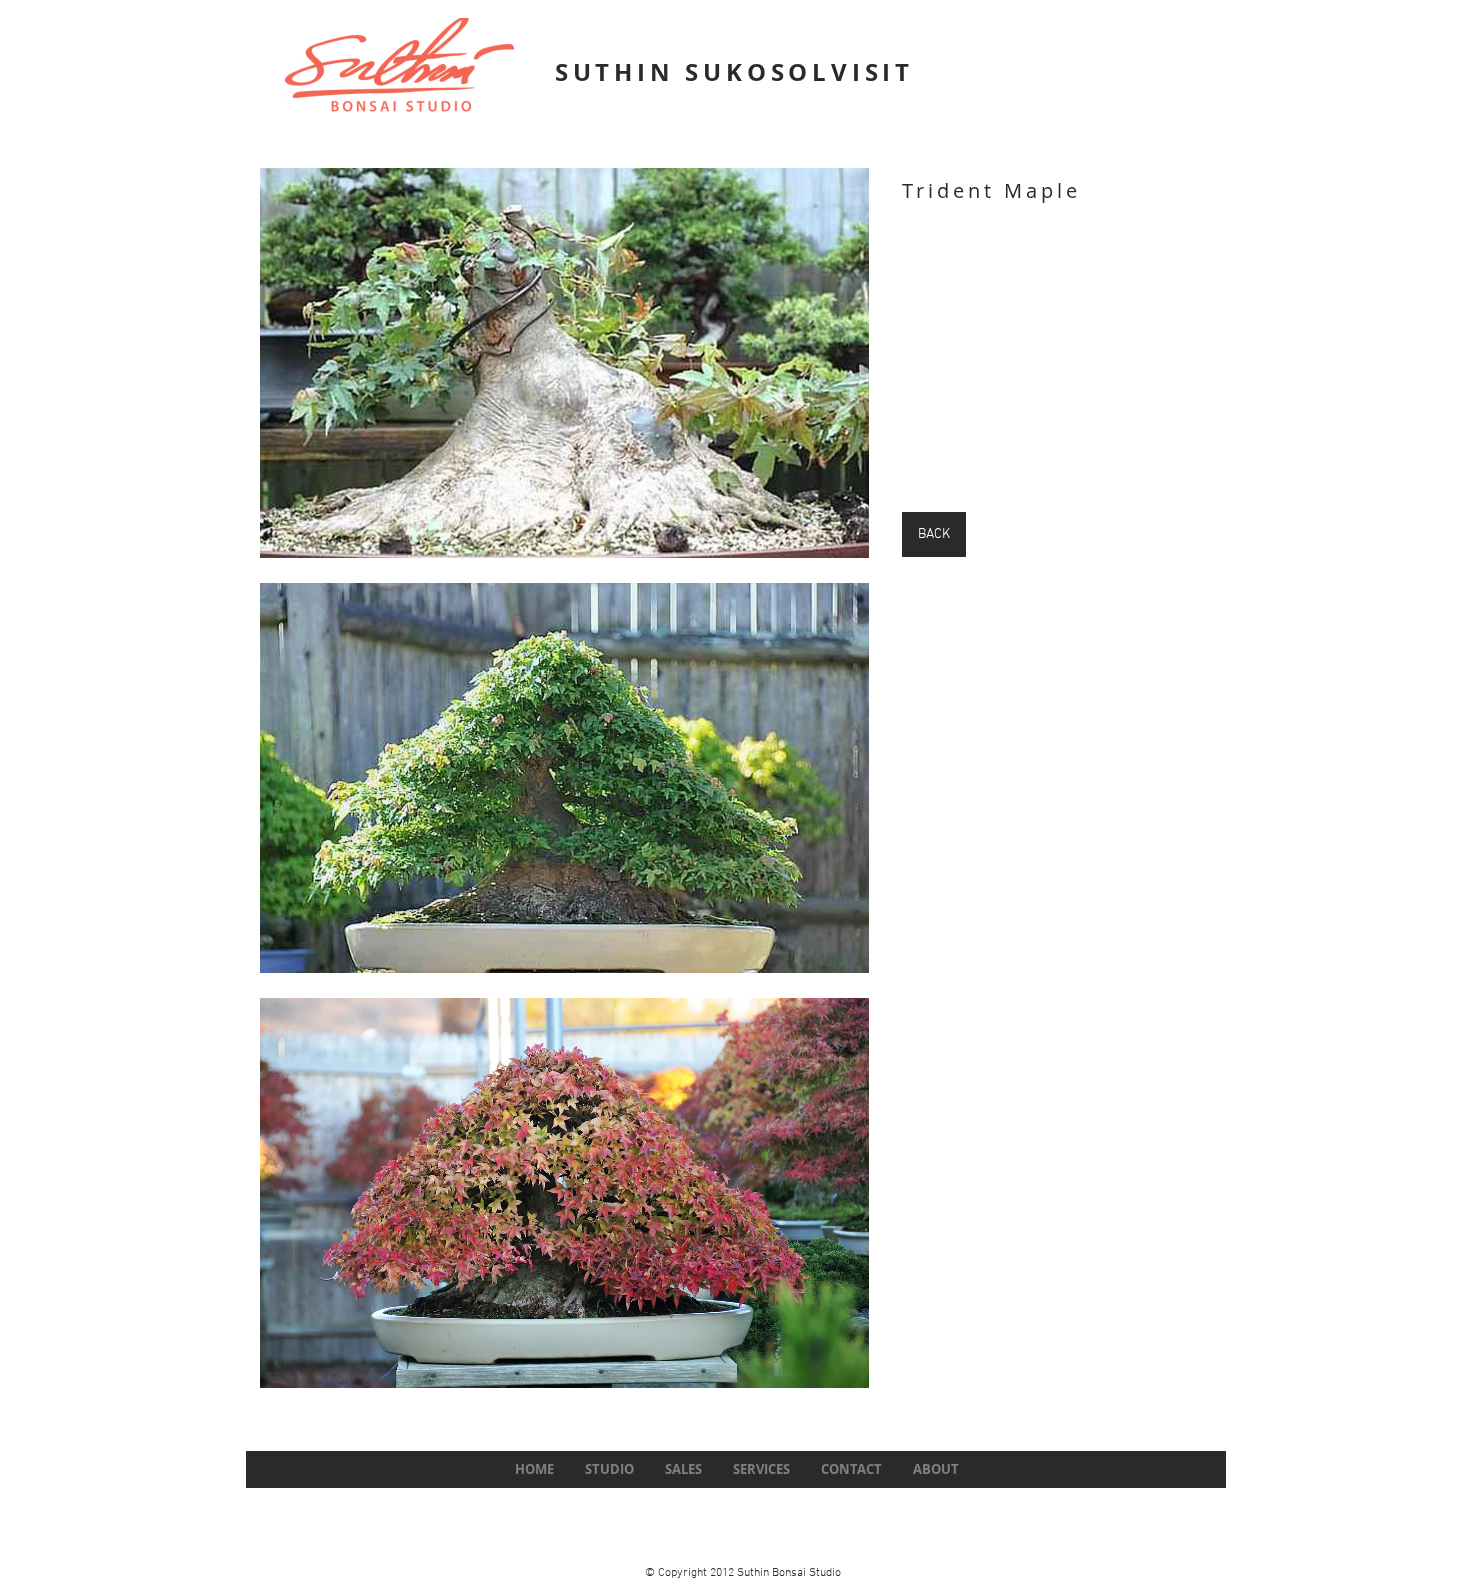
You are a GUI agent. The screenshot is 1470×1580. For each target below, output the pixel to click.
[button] (564, 363)
